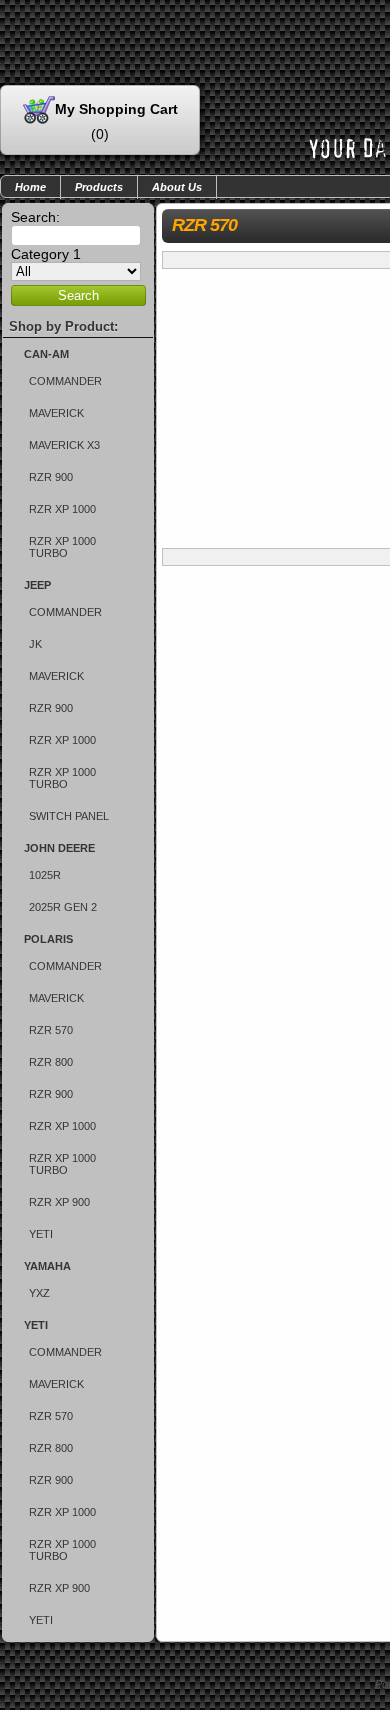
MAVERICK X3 (64, 445)
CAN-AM (46, 354)
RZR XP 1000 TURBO (62, 547)
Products (99, 187)
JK (35, 644)
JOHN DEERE (59, 848)
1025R (45, 875)
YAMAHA (47, 1266)
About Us (177, 187)
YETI (41, 1234)
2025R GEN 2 (63, 907)
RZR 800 (51, 1062)
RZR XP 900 (59, 1202)
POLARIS (48, 939)
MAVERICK (56, 413)
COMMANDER (65, 381)
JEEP (37, 585)
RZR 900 (51, 477)
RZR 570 (51, 1030)
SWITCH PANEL (69, 816)
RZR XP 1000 (62, 509)
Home (30, 187)
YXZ (39, 1293)
